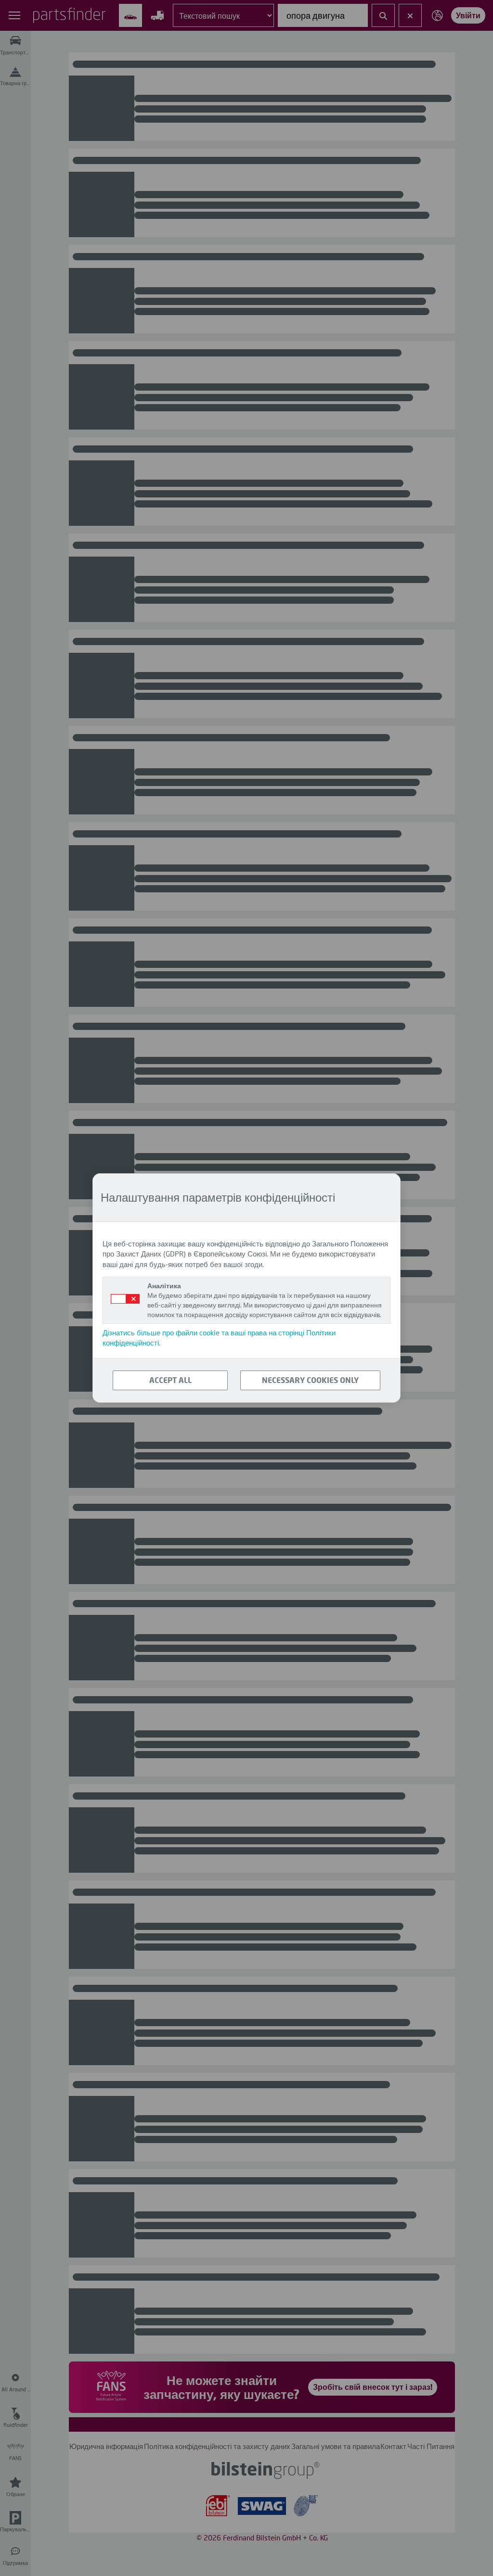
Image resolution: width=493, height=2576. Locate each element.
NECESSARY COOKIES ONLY (310, 1380)
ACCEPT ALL (170, 1380)
